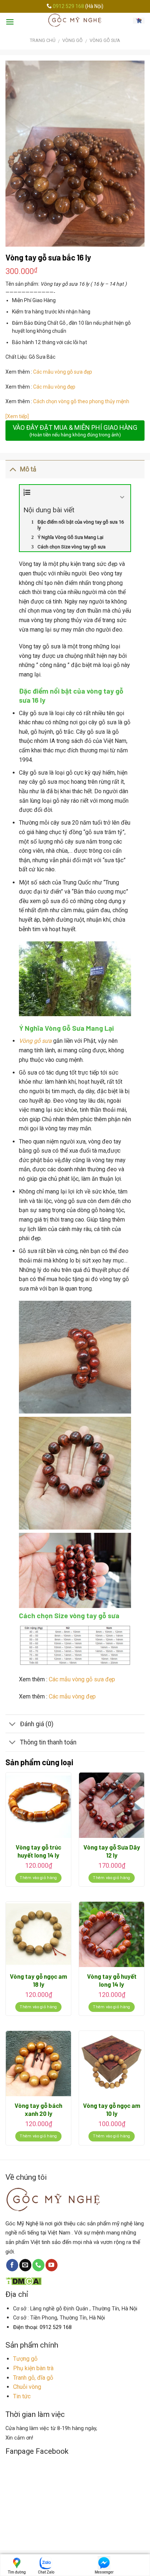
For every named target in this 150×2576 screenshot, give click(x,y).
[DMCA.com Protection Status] (23, 2281)
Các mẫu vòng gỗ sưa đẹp (63, 372)
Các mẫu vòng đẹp (55, 387)
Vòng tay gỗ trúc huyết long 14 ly (38, 1851)
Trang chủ (43, 40)
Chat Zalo (46, 2572)
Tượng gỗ (25, 2359)
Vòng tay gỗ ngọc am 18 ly (38, 1980)
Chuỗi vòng (27, 2387)
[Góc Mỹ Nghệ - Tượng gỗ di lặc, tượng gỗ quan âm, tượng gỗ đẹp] (75, 20)
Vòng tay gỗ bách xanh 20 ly (38, 2109)
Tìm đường (17, 2572)
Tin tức (22, 2396)
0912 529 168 (69, 6)
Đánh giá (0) (37, 1724)
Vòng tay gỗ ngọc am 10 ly (112, 2109)
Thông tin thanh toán (48, 1742)
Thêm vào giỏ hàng (38, 1878)
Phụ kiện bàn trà (33, 2368)
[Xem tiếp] (17, 416)
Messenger (104, 2572)
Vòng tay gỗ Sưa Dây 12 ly (112, 1851)
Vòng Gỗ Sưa (105, 40)
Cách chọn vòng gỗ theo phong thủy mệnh (81, 401)
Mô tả (28, 469)
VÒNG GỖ (72, 40)
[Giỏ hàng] (139, 20)
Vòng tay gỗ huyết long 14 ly (112, 1980)
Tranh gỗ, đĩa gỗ (33, 2378)
